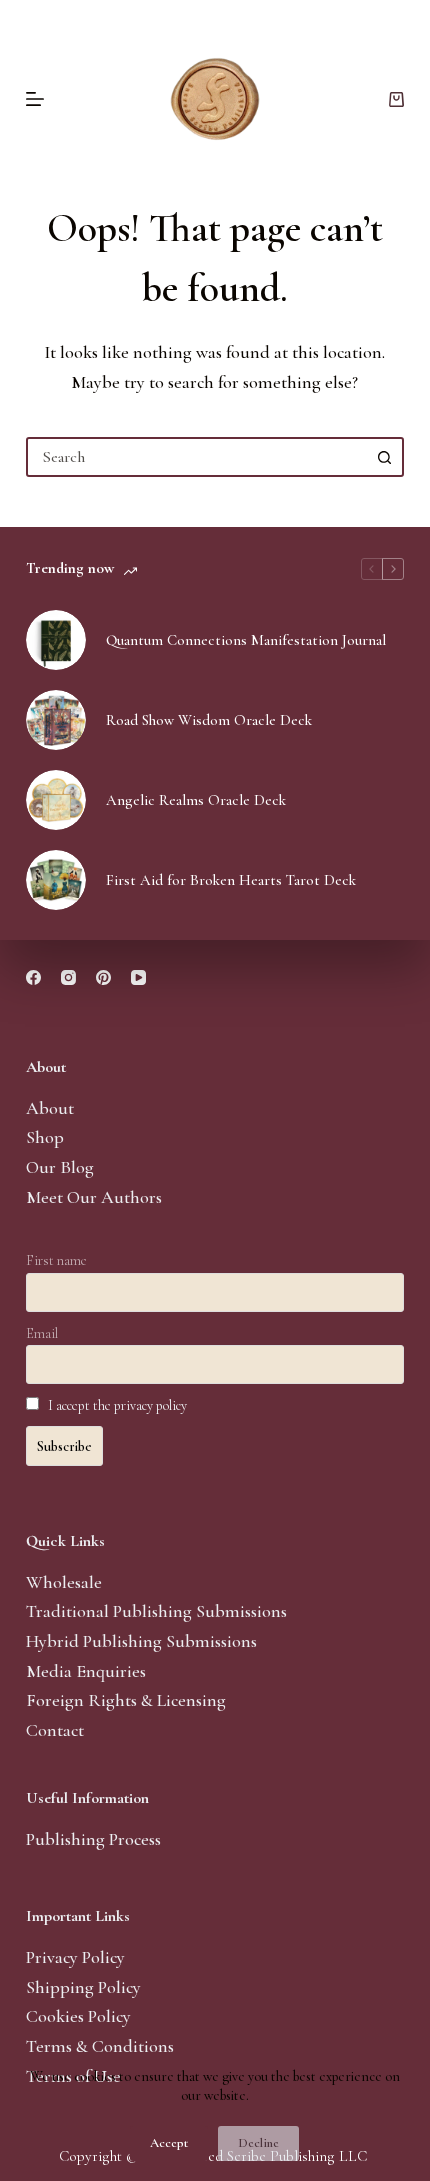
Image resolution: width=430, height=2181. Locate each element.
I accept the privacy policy (117, 1405)
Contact (55, 1730)
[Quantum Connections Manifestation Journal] (56, 640)
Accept (169, 2143)
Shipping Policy (83, 1987)
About (50, 1108)
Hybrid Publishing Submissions (141, 1641)
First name (56, 1260)
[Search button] (384, 457)
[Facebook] (33, 977)
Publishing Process (93, 1839)
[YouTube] (138, 977)
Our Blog (60, 1167)
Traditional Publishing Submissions (156, 1611)
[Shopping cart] (396, 99)
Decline (258, 2143)
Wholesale (64, 1582)
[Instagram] (68, 977)
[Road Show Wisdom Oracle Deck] (56, 720)
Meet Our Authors (94, 1197)
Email (42, 1333)
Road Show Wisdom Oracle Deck (209, 720)
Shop (45, 1137)
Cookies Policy (78, 2016)
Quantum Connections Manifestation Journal (246, 640)
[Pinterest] (103, 977)
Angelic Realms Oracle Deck (196, 800)
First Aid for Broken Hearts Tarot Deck (231, 880)
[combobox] (197, 457)
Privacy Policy (75, 1957)
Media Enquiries (86, 1671)
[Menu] (35, 99)
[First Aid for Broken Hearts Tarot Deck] (56, 880)
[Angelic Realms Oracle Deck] (56, 800)
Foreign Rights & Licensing (126, 1700)
